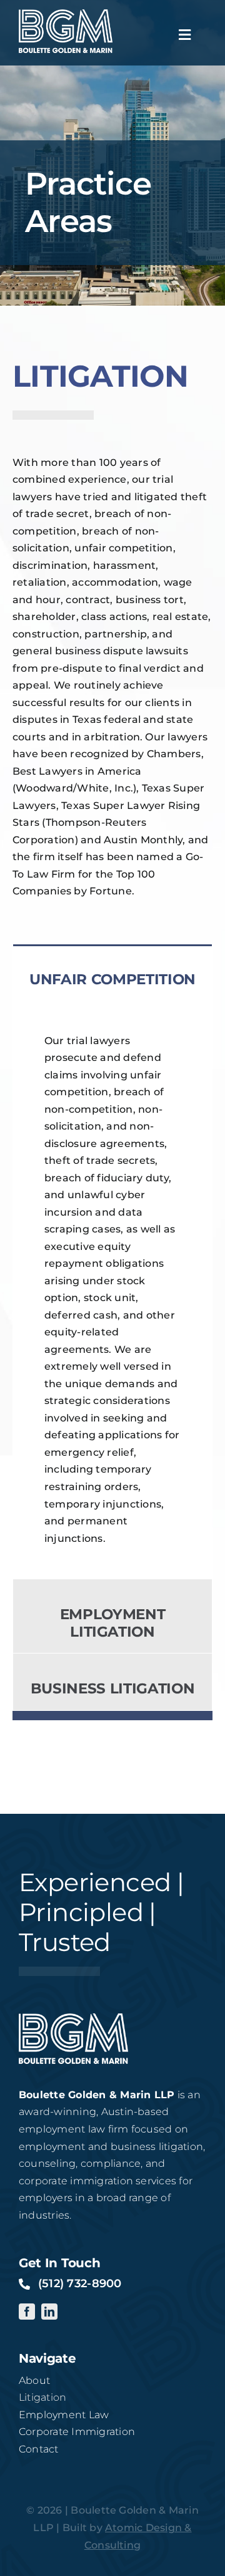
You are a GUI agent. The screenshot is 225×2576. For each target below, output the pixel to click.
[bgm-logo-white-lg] (66, 14)
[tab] (112, 973)
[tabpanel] (112, 1290)
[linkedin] (49, 2312)
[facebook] (27, 2312)
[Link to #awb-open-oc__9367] (185, 35)
